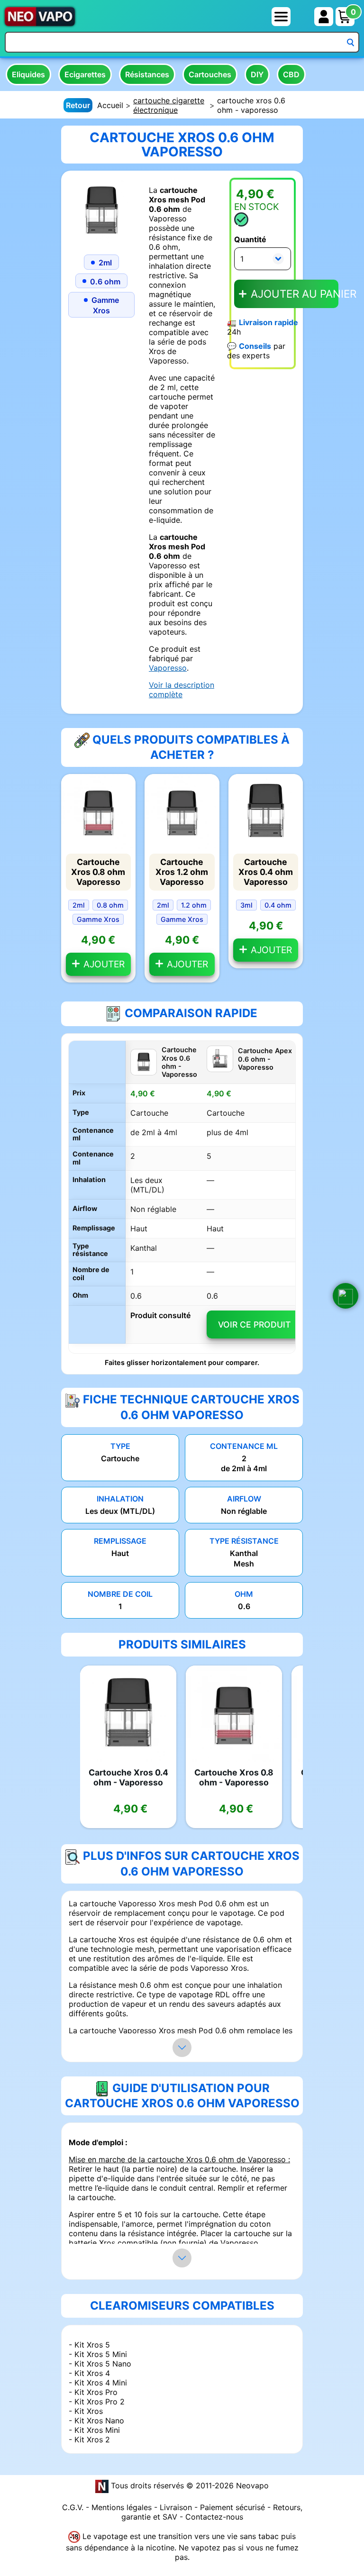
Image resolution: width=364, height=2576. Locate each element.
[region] (182, 1197)
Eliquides (28, 74)
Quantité (250, 239)
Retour (78, 105)
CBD (291, 74)
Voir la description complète (182, 690)
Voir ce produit (254, 1324)
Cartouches (210, 74)
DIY (257, 74)
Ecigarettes (85, 74)
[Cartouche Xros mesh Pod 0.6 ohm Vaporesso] (101, 210)
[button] (346, 1296)
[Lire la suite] (182, 2048)
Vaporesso (168, 668)
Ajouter (103, 964)
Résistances (147, 74)
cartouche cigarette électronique (169, 105)
